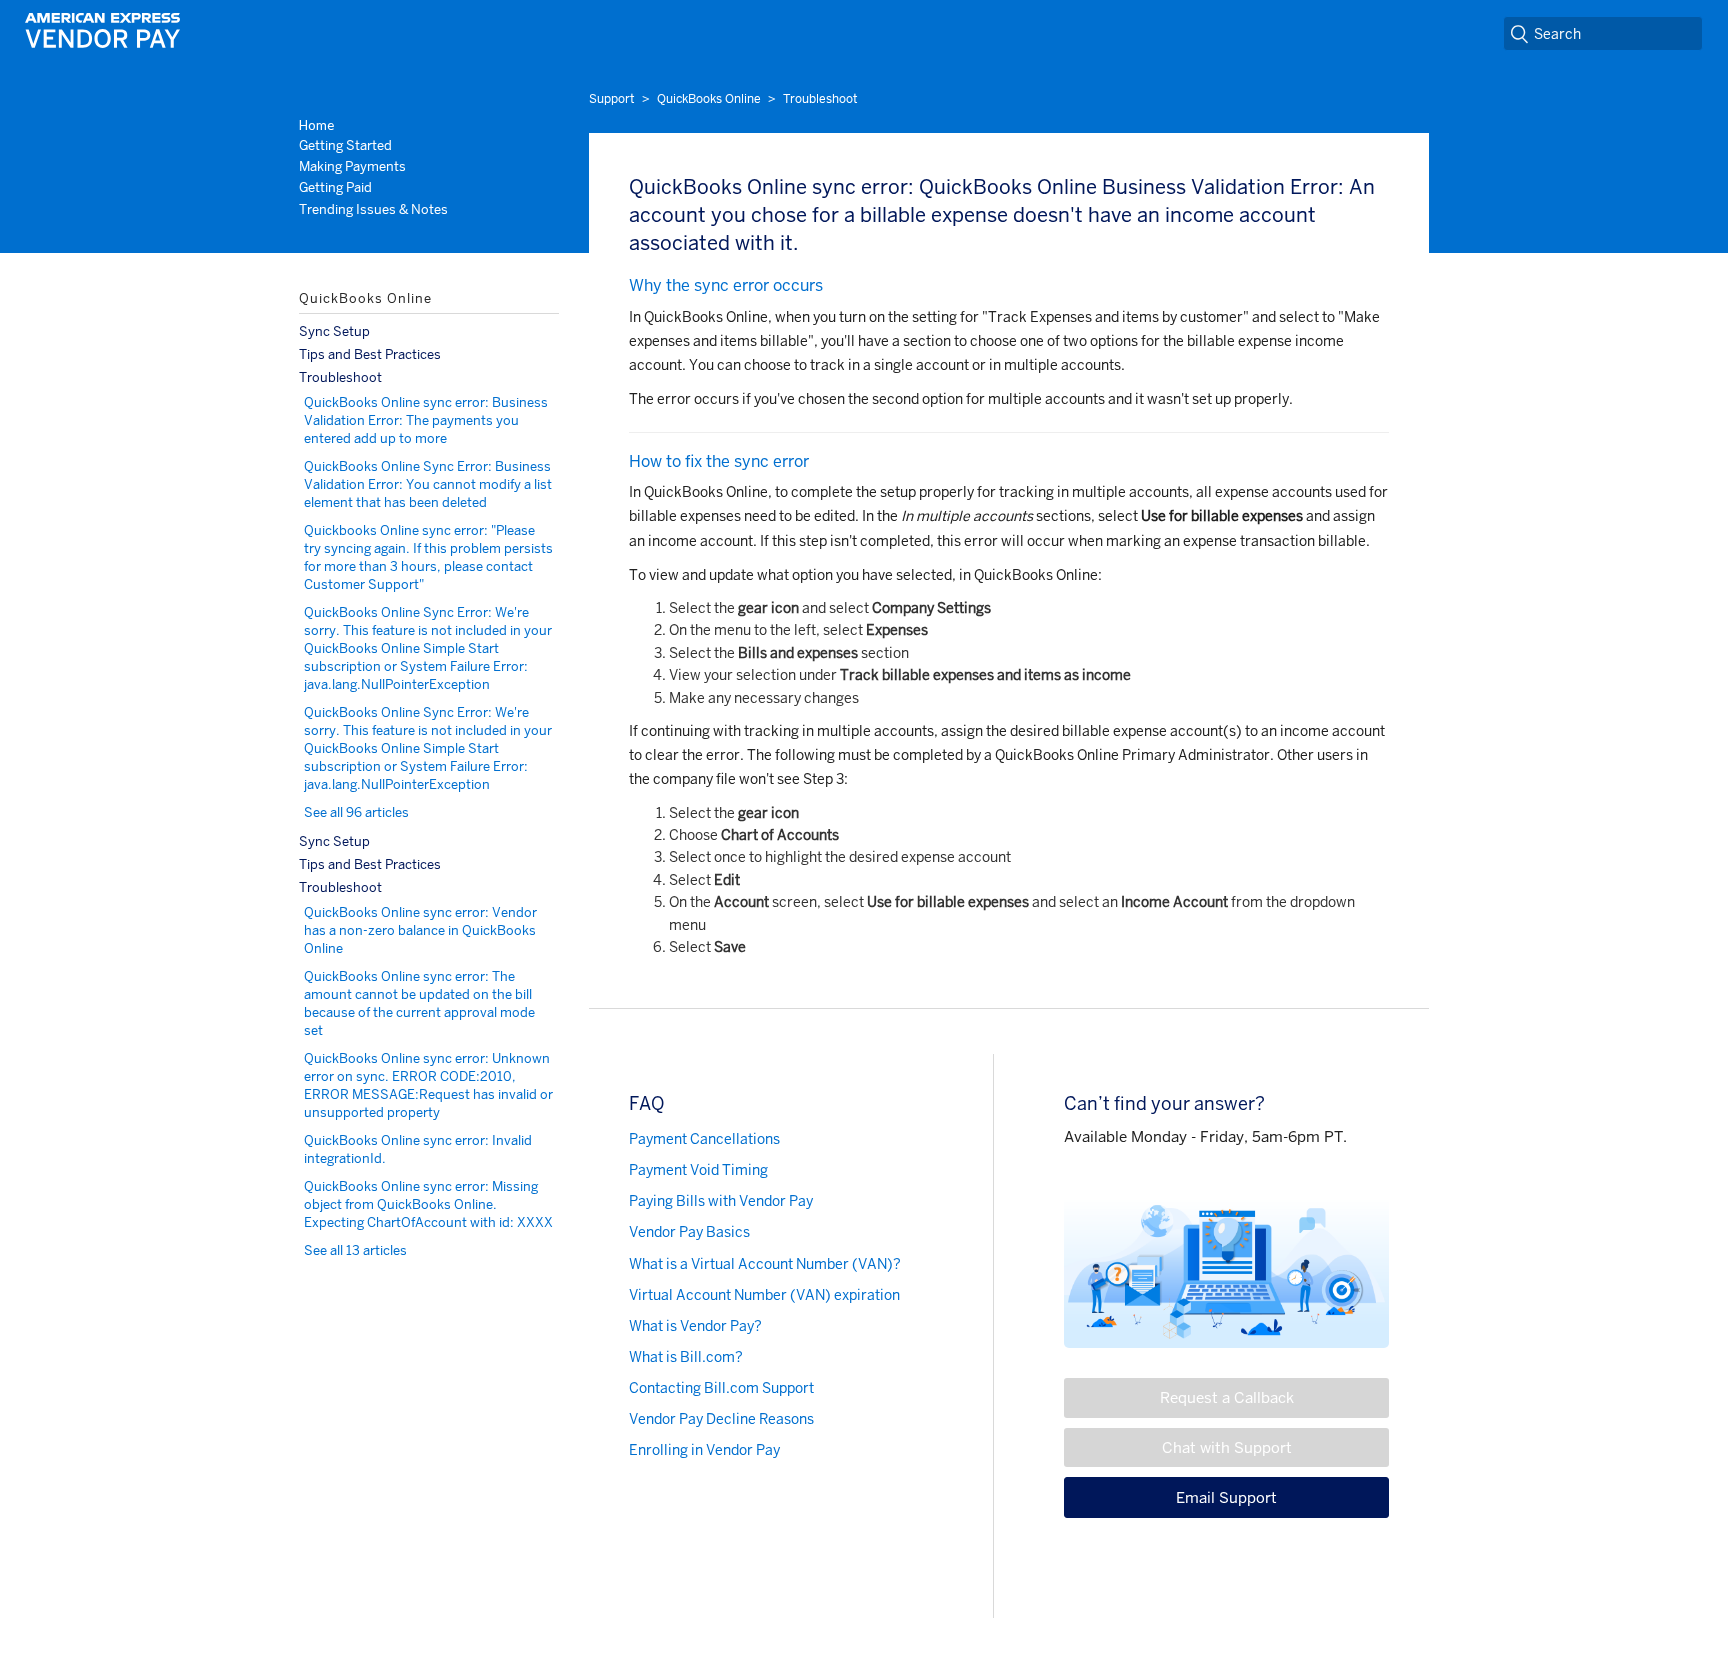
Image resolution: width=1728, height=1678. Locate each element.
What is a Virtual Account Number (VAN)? (765, 1264)
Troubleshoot (820, 99)
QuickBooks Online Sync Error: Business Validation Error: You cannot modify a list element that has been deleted (428, 484)
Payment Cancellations (704, 1139)
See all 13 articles (355, 1250)
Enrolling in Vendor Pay (704, 1450)
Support (612, 99)
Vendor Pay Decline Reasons (721, 1419)
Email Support (1226, 1497)
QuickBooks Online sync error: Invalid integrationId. (418, 1149)
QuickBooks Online (709, 99)
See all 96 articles (356, 812)
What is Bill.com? (686, 1357)
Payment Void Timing (698, 1170)
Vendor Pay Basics (689, 1232)
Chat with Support (1227, 1447)
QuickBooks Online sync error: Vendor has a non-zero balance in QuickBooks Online (420, 930)
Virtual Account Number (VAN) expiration (764, 1295)
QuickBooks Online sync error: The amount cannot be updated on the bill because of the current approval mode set (419, 1003)
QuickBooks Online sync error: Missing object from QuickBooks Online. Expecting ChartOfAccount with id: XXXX (428, 1204)
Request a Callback (1227, 1397)
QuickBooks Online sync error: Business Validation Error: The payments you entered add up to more (426, 420)
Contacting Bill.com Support (721, 1388)
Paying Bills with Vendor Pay (721, 1201)
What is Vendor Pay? (695, 1326)
